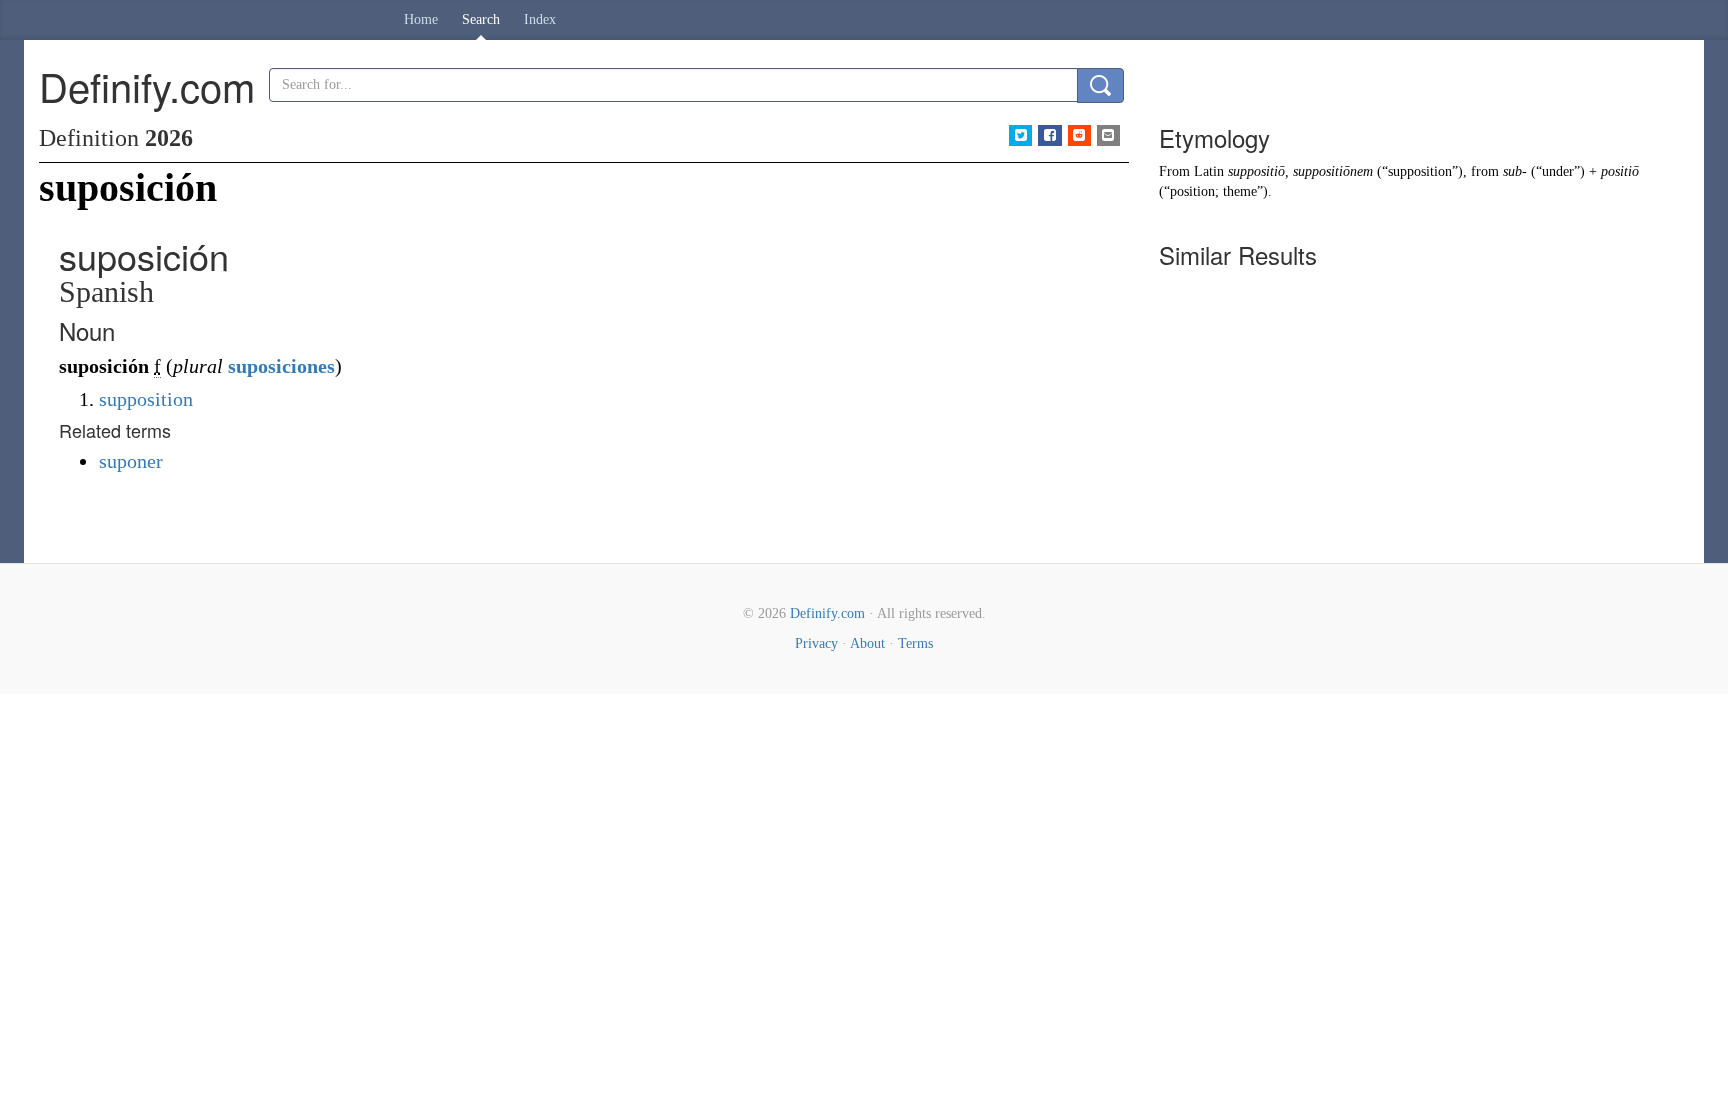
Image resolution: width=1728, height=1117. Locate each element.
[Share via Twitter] (1020, 135)
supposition (146, 399)
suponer (131, 461)
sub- (1515, 171)
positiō (1620, 171)
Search (481, 19)
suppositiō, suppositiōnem (1300, 171)
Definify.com (827, 613)
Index (540, 19)
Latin (1209, 171)
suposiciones (281, 366)
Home (421, 19)
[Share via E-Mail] (1108, 135)
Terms (915, 643)
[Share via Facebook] (1049, 135)
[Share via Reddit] (1079, 135)
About (867, 643)
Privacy (816, 643)
